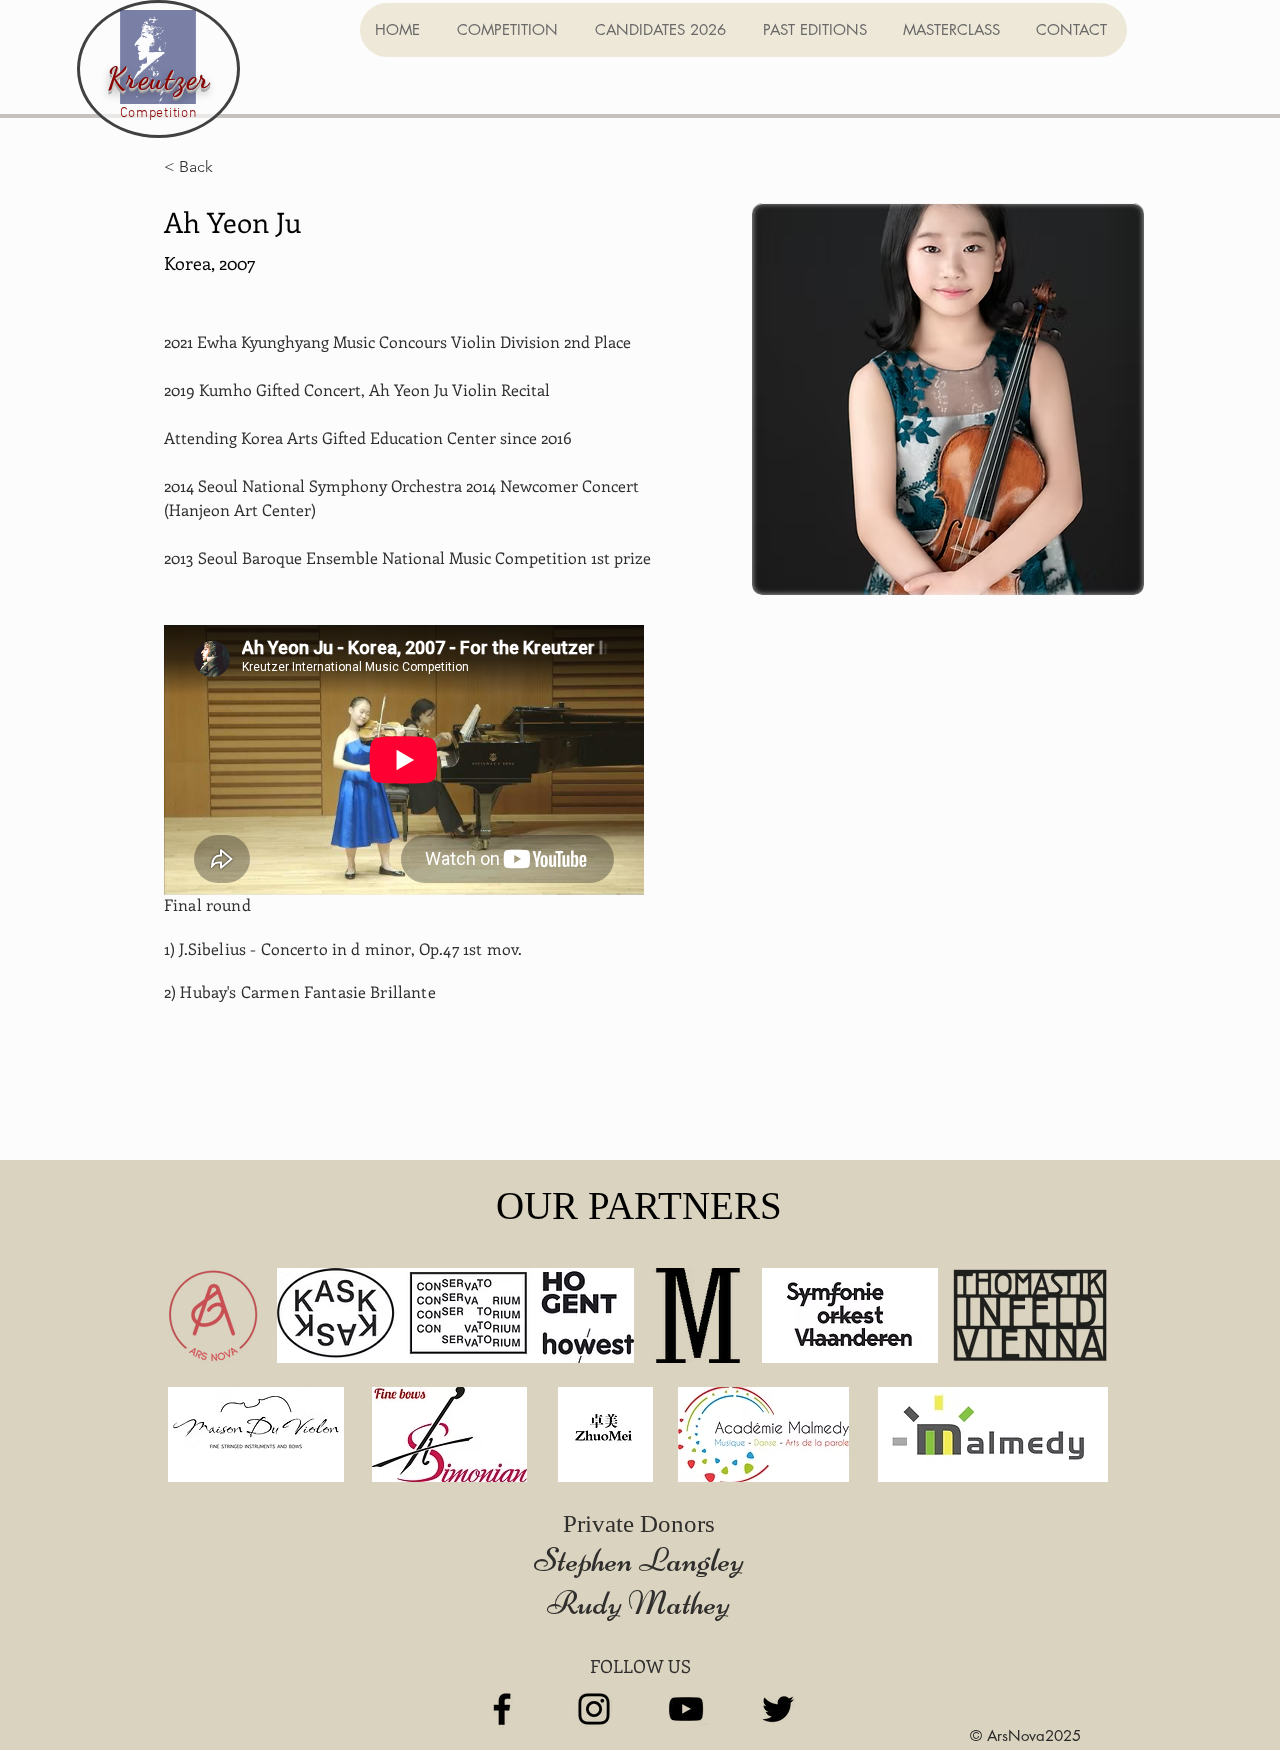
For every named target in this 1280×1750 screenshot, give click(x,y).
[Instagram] (594, 1709)
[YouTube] (686, 1709)
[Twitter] (778, 1709)
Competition (159, 113)
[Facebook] (502, 1709)
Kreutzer (159, 78)
